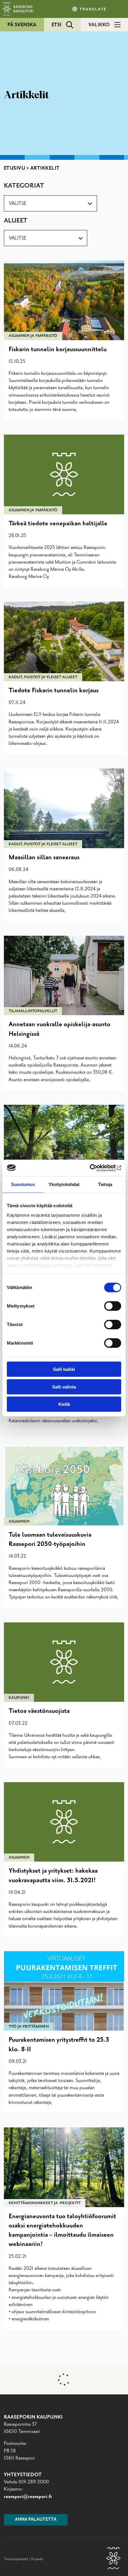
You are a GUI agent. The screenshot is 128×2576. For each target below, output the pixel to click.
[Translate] (90, 9)
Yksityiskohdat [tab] (64, 1184)
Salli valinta (64, 1387)
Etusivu (15, 168)
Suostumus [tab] (23, 1184)
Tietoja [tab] (105, 1184)
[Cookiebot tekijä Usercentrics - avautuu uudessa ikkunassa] (95, 1168)
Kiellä (64, 1404)
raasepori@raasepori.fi (28, 2497)
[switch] (113, 1306)
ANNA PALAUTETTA (36, 2520)
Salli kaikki (64, 1369)
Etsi (56, 25)
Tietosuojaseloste (16, 2559)
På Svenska (22, 25)
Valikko (99, 25)
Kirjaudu (37, 2559)
